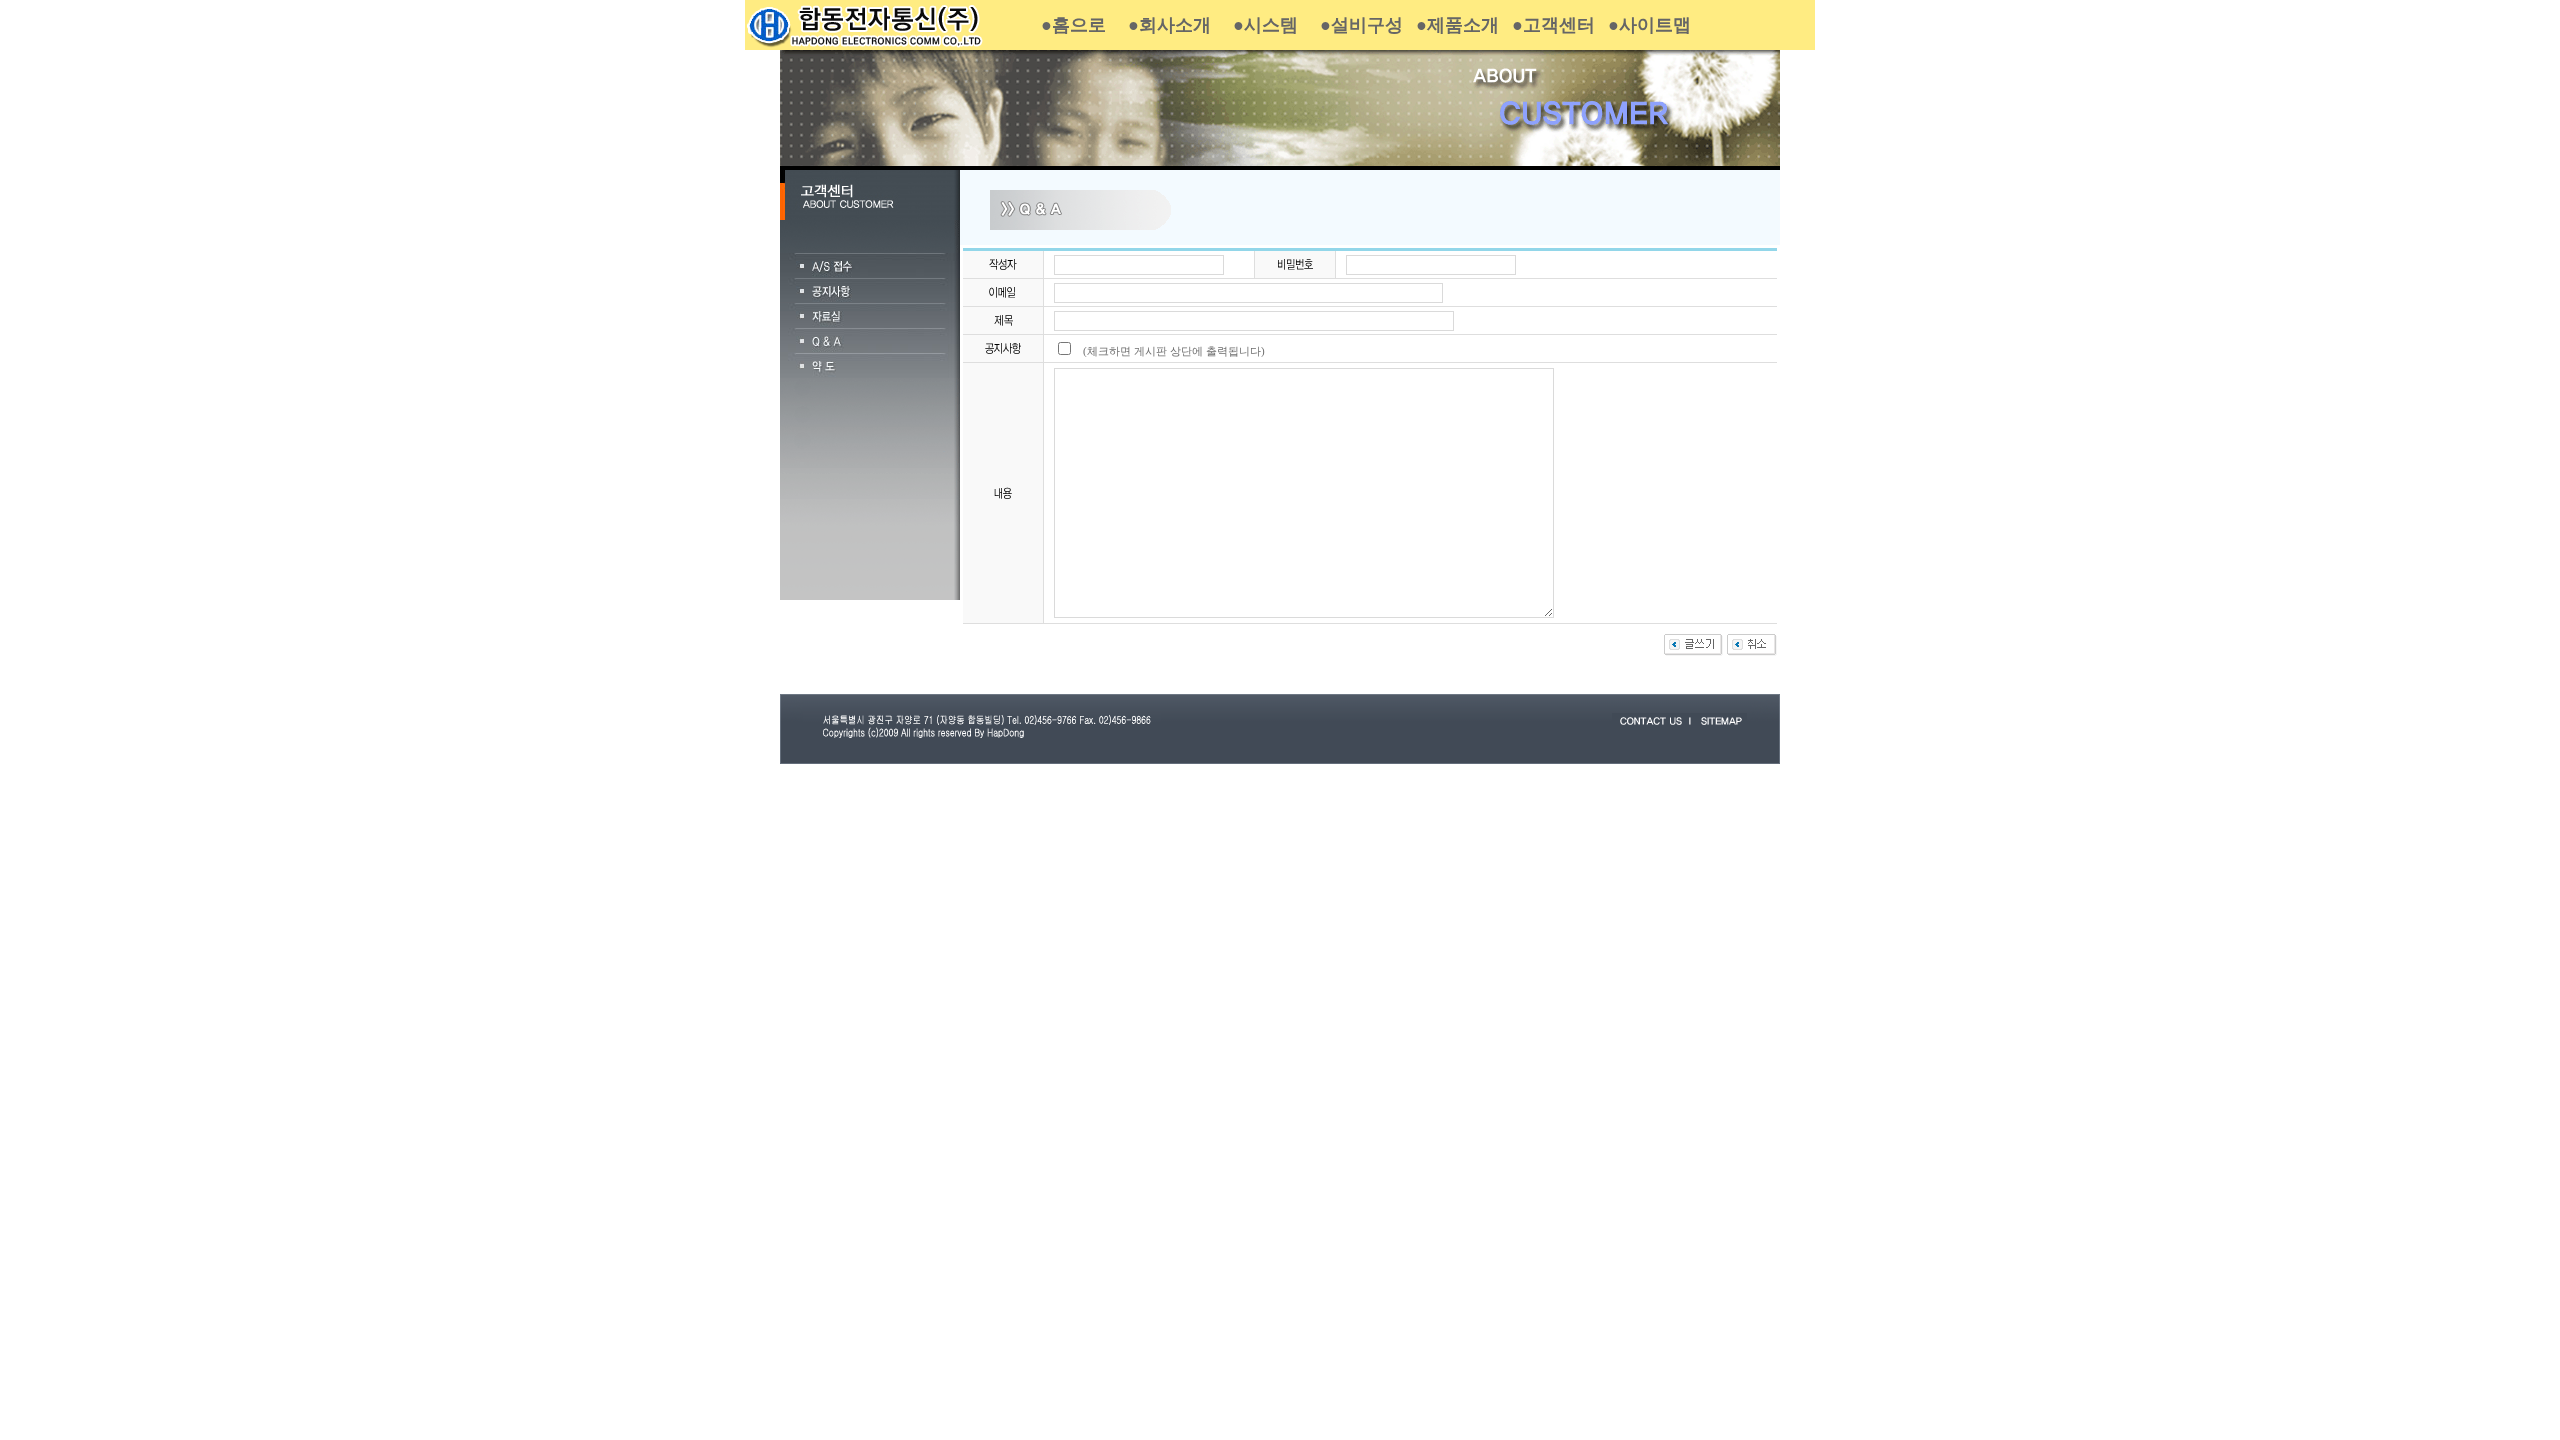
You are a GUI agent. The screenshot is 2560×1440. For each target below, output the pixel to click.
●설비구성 (1361, 25)
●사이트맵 (1649, 25)
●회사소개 (1169, 25)
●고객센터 (1553, 25)
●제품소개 (1457, 25)
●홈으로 (1073, 25)
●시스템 (1265, 25)
